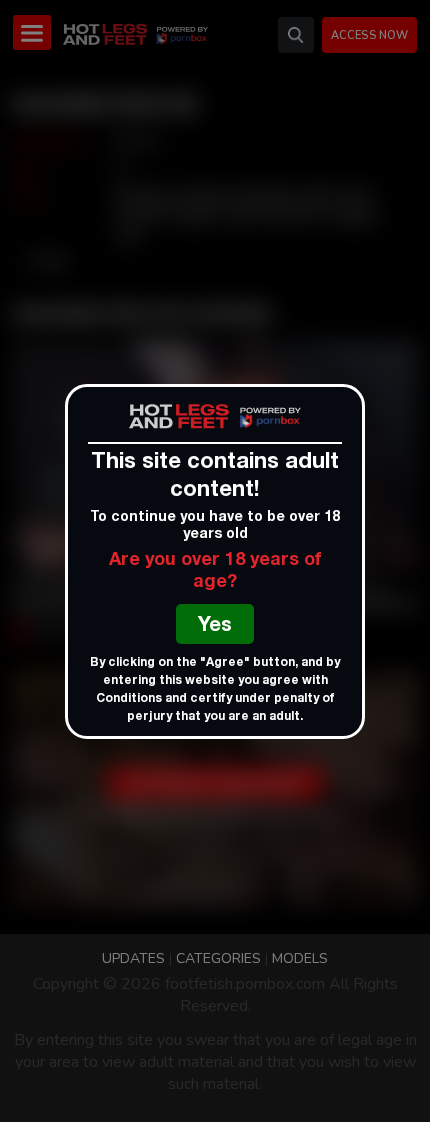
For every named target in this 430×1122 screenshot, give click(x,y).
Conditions (129, 699)
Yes (215, 627)
